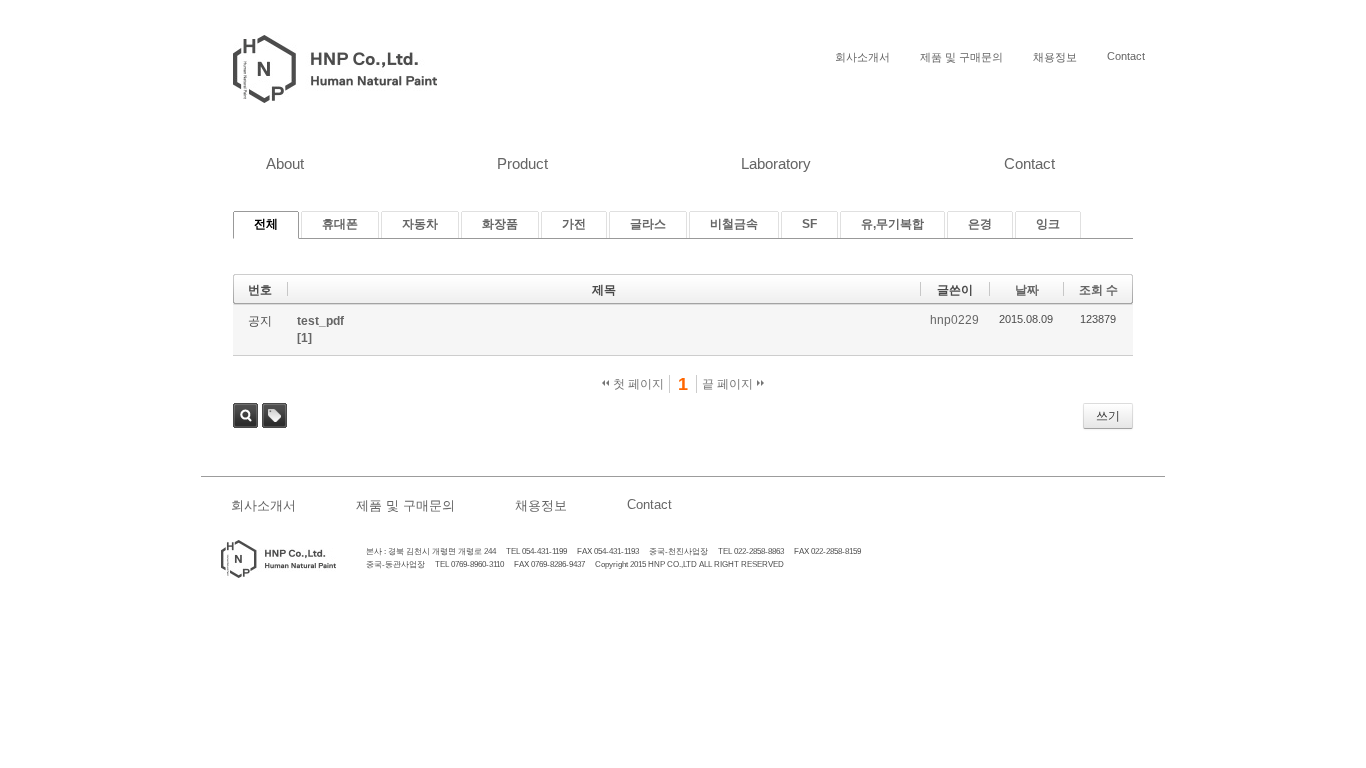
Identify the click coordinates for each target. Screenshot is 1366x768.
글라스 (648, 224)
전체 (266, 224)
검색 (245, 415)
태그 (274, 415)
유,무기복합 (892, 224)
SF (809, 224)
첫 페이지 (637, 384)
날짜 (1027, 290)
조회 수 (1098, 290)
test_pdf (320, 321)
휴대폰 (340, 224)
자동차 (420, 224)
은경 (980, 224)
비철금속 (734, 224)
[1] (304, 338)
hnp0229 (954, 320)
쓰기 (1108, 416)
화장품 (500, 224)
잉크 (1048, 224)
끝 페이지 (729, 384)
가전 (574, 224)
